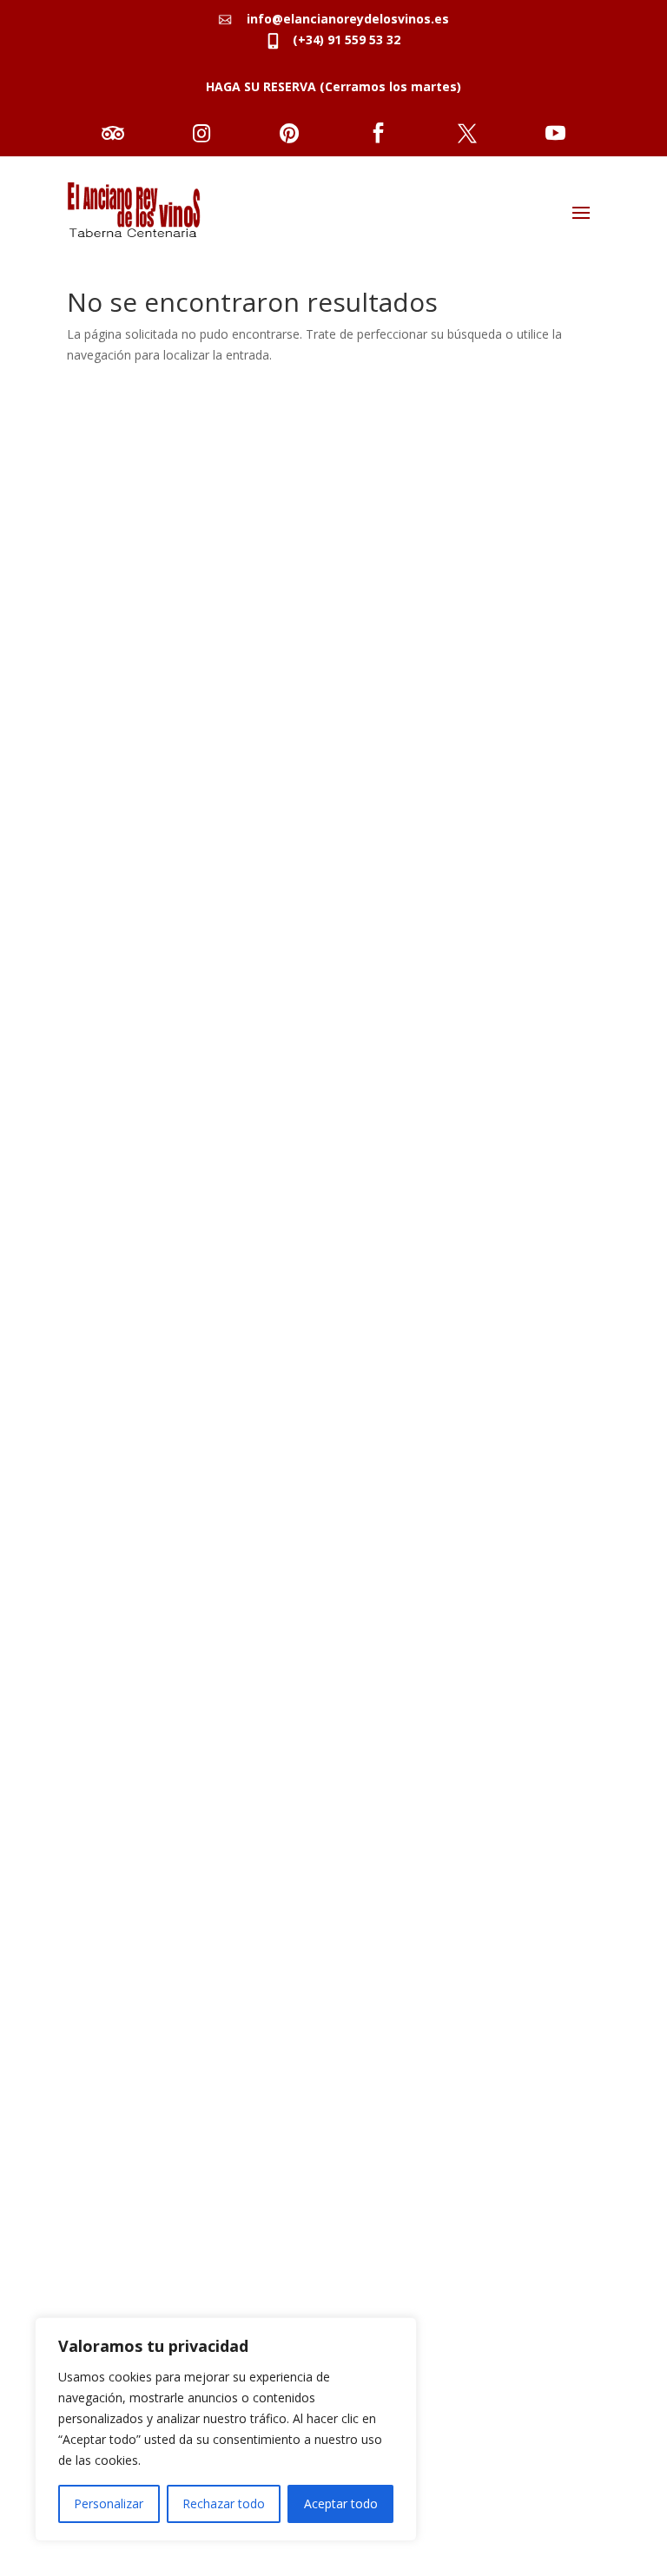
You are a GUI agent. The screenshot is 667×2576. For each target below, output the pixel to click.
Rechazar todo (224, 2503)
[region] (226, 2429)
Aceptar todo (341, 2503)
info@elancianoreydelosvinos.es (343, 19)
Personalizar (109, 2503)
